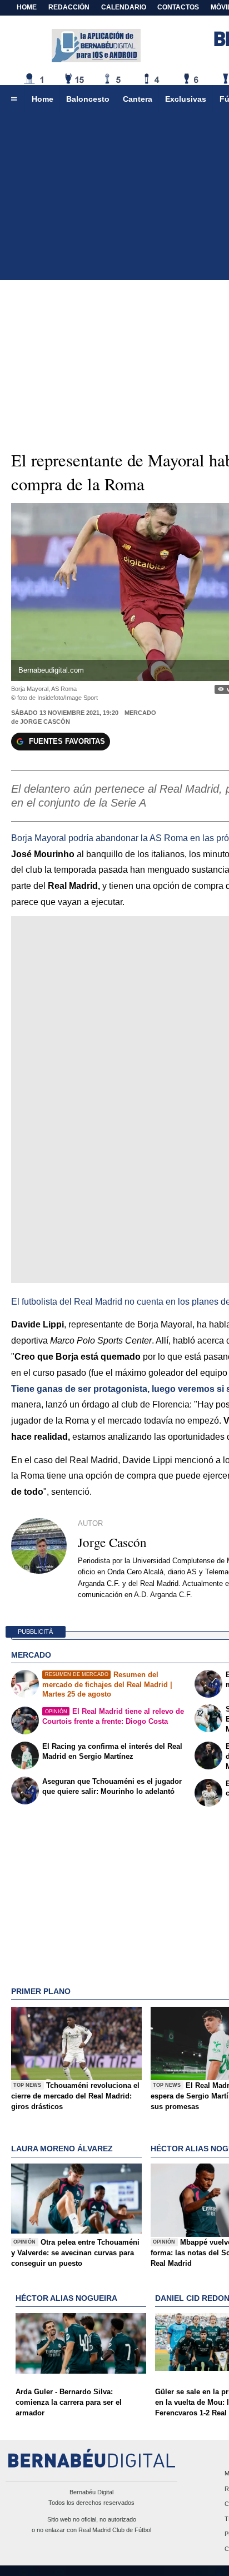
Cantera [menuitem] (138, 99)
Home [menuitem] (43, 99)
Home (27, 7)
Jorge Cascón (45, 722)
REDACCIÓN (69, 7)
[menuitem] (14, 100)
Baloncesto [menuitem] (88, 99)
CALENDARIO (124, 7)
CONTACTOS (178, 7)
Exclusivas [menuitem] (186, 99)
